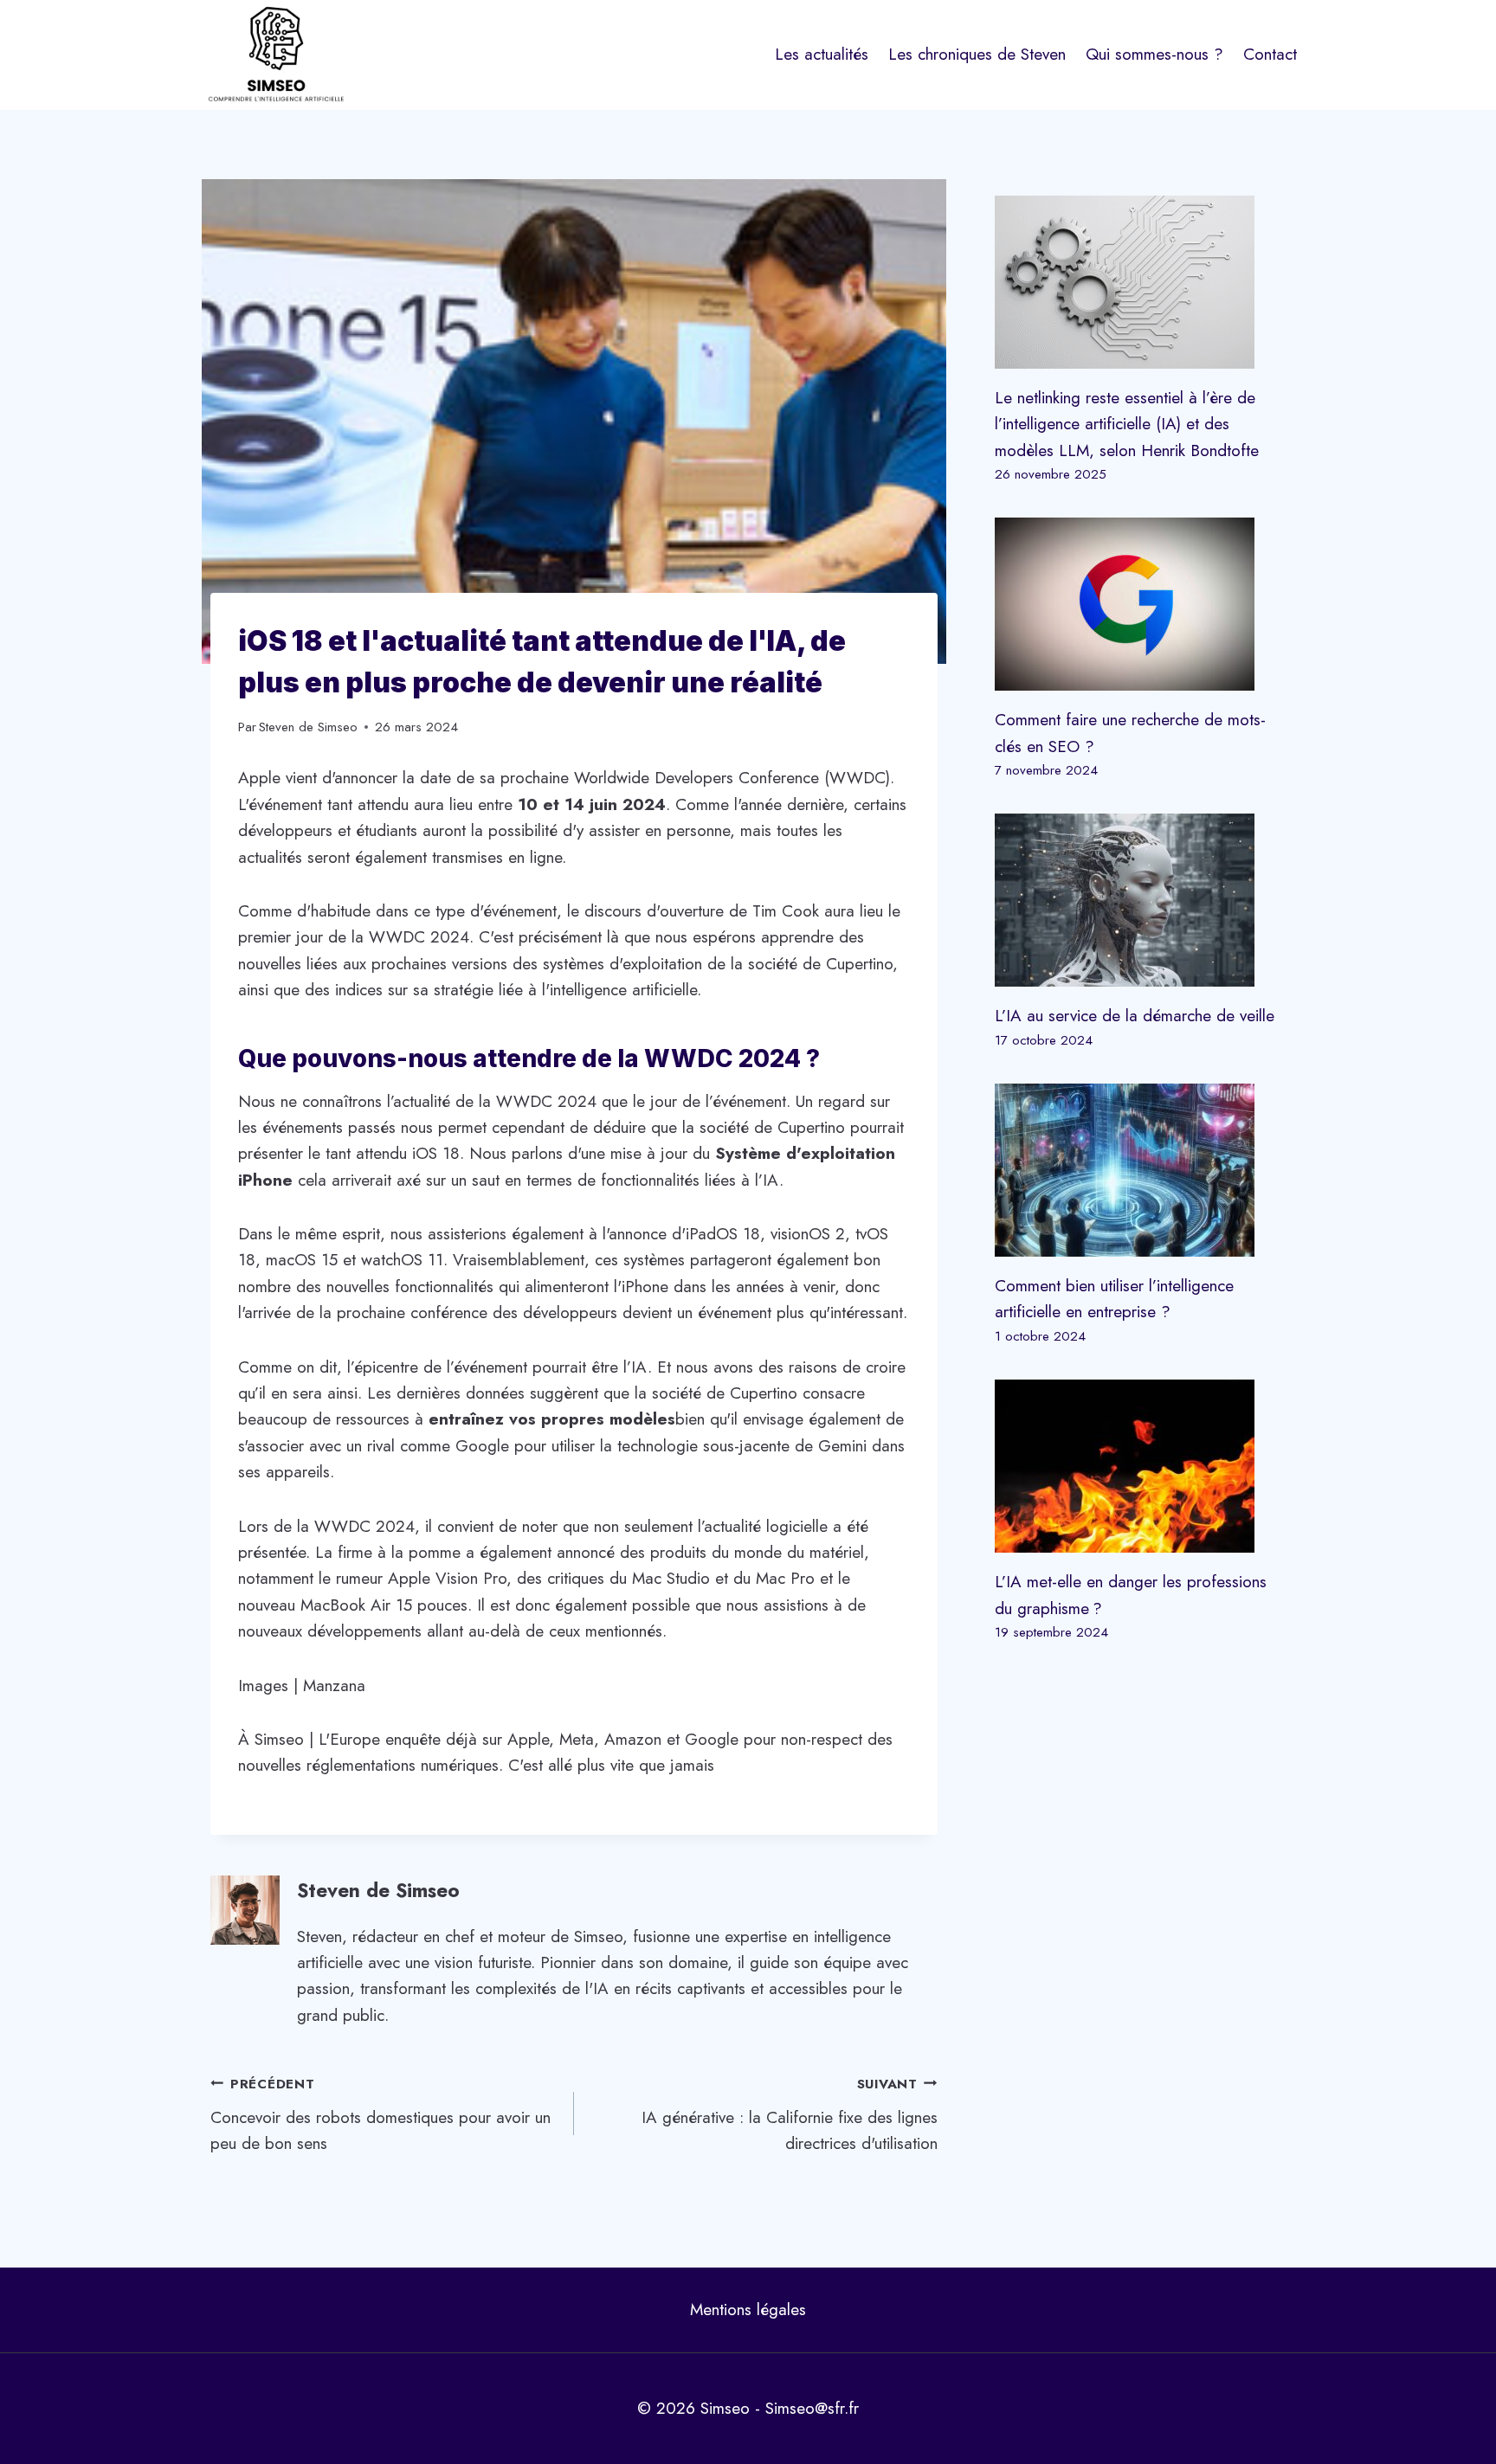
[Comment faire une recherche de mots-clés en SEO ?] (1140, 604)
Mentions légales (748, 2310)
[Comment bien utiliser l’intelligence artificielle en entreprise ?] (1140, 1170)
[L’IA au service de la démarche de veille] (1140, 900)
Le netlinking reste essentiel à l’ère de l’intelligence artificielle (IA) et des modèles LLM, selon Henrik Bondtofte (1127, 424)
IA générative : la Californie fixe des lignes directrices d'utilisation (790, 2115)
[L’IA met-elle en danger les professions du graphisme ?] (1140, 1466)
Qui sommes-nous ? (1154, 54)
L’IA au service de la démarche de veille (1135, 1016)
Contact (1270, 54)
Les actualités (822, 54)
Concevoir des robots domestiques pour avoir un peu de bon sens (380, 2115)
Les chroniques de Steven (977, 54)
